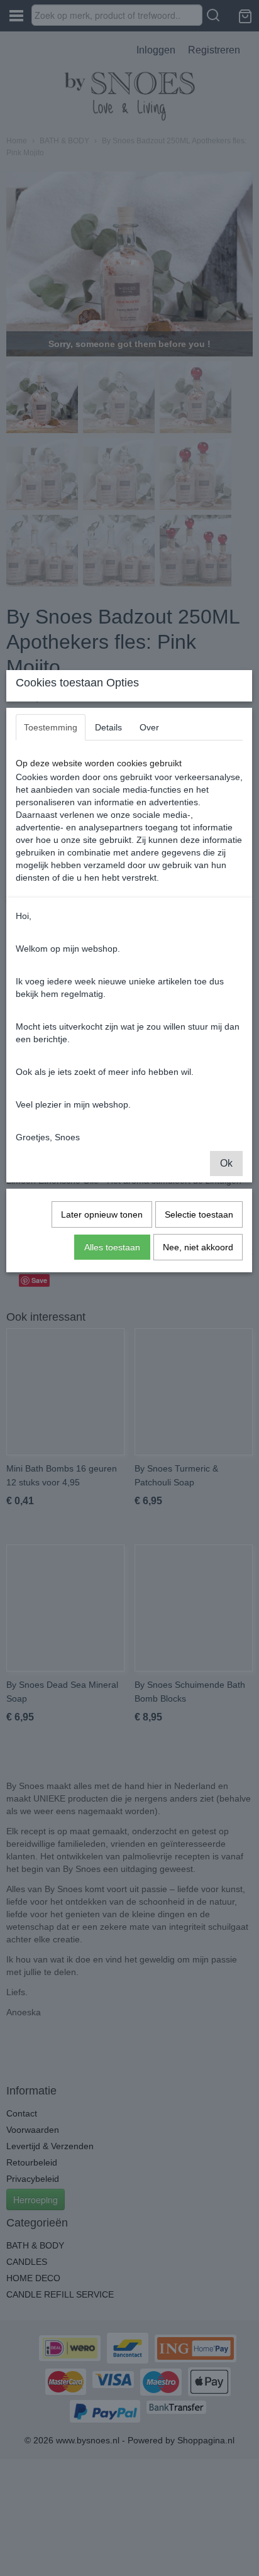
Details (108, 727)
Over (149, 727)
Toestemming (51, 727)
